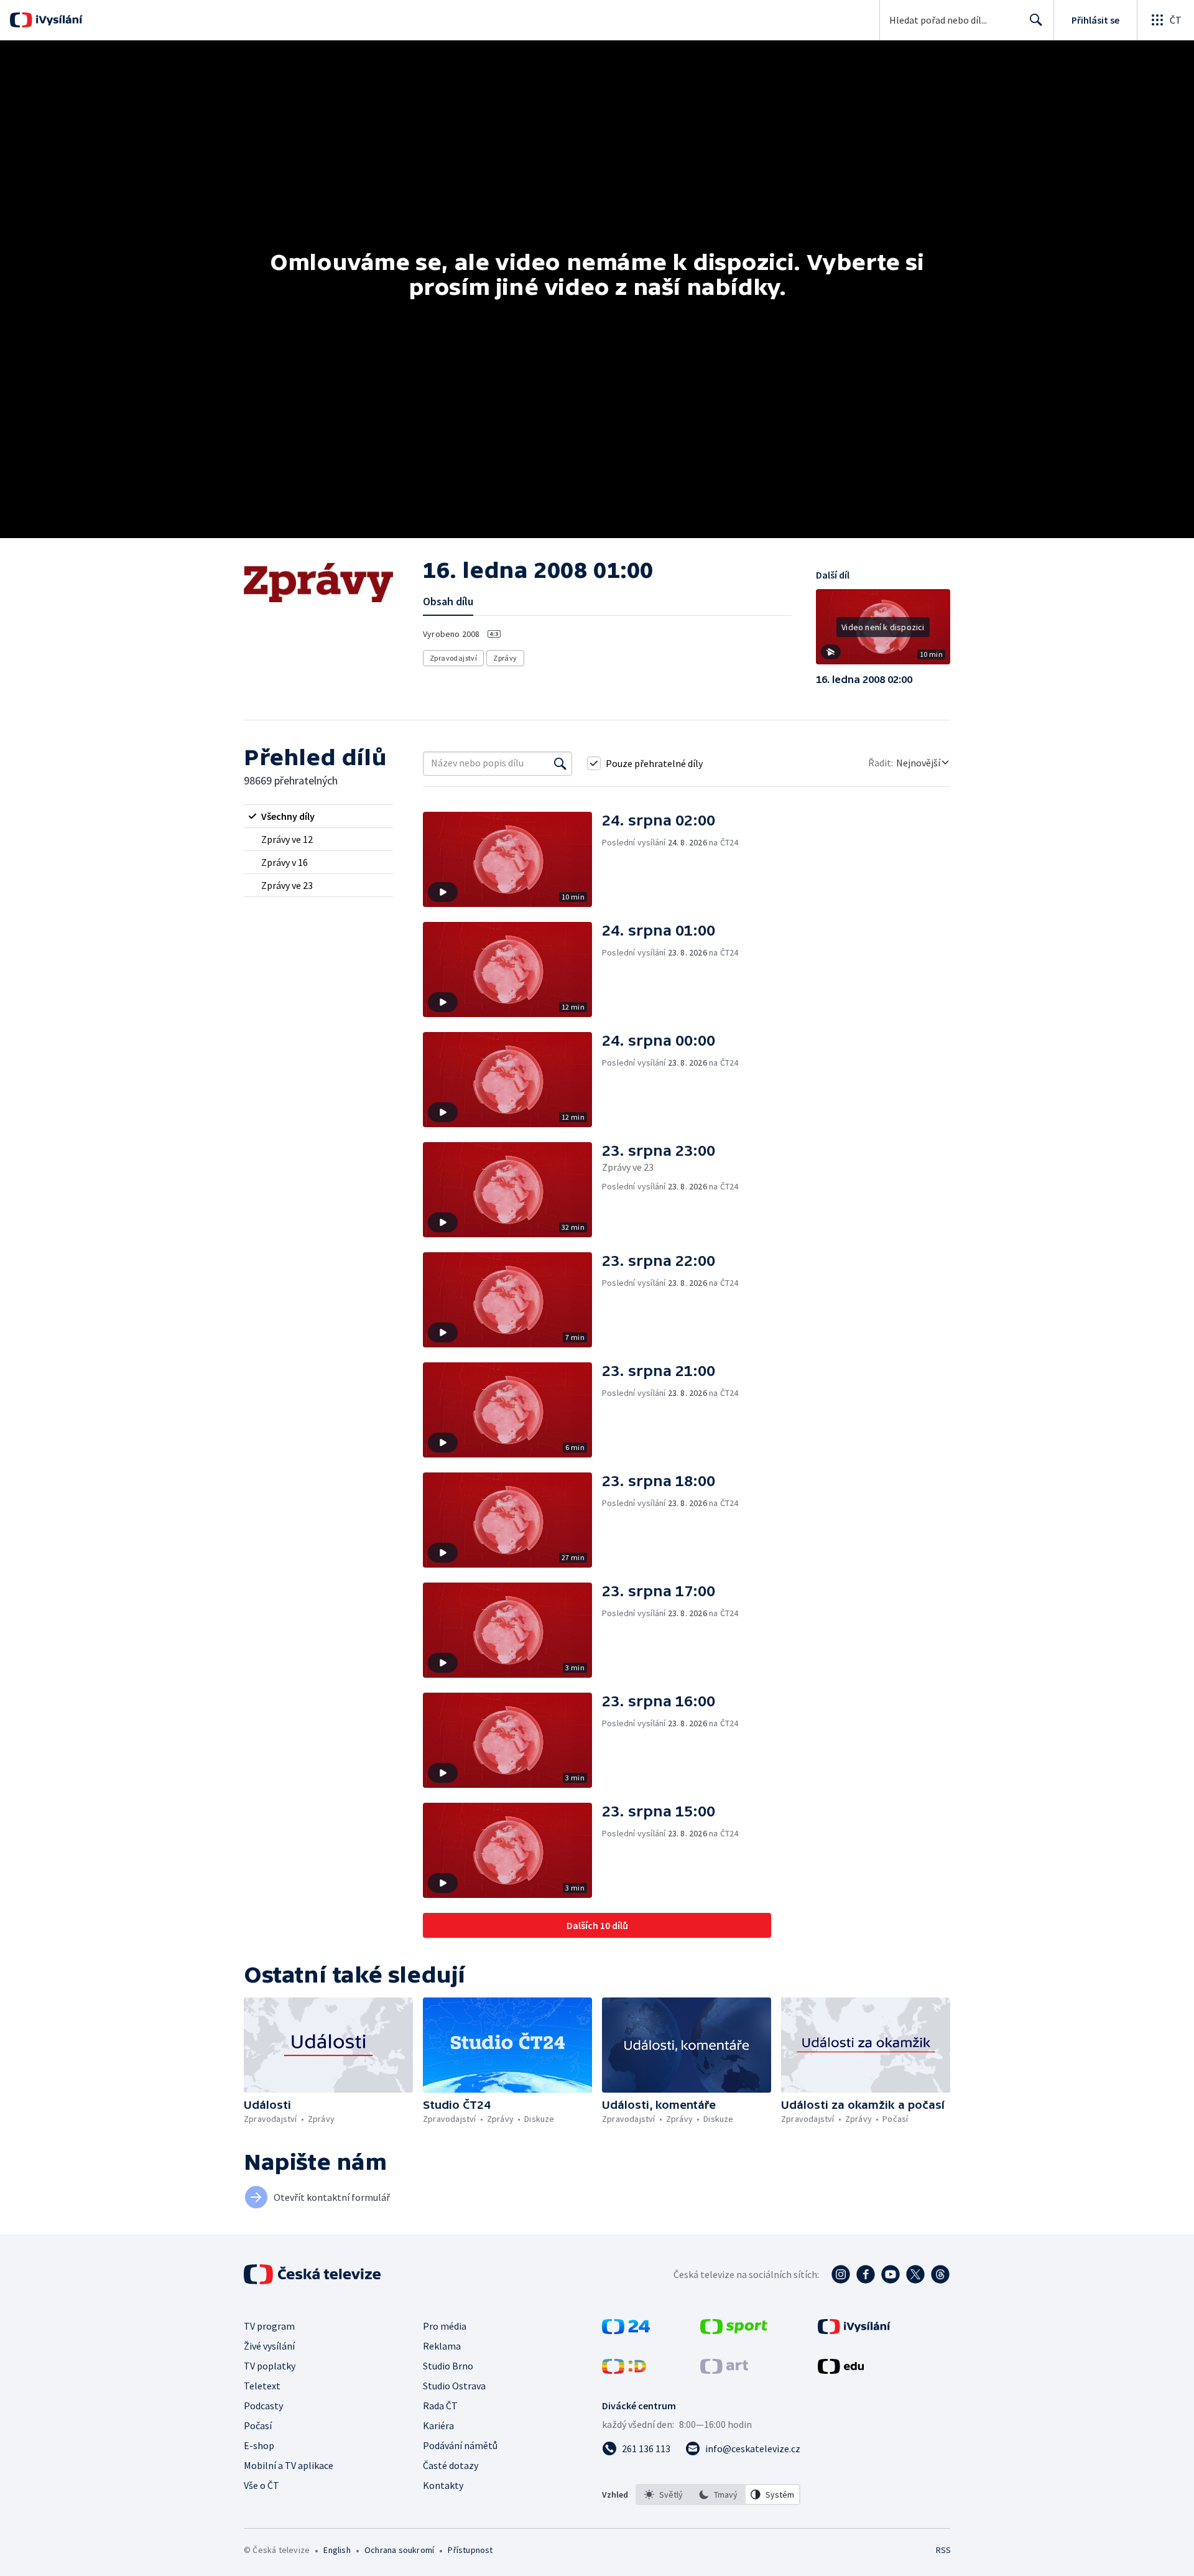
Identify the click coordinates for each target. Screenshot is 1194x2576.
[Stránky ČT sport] (734, 2330)
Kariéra (438, 2425)
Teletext (262, 2386)
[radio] (318, 816)
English (337, 2550)
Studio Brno (448, 2366)
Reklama (442, 2346)
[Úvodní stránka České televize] (313, 2274)
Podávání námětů (460, 2445)
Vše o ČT (261, 2485)
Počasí (258, 2425)
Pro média (445, 2326)
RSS (943, 2550)
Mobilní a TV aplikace (289, 2465)
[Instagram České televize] (841, 2274)
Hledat (1036, 20)
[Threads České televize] (940, 2274)
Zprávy (505, 658)
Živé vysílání (269, 2346)
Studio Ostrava (454, 2386)
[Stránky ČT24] (626, 2330)
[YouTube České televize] (891, 2274)
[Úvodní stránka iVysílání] (58, 20)
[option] (664, 2495)
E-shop (259, 2445)
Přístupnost (470, 2550)
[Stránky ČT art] (724, 2370)
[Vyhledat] (560, 763)
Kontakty (443, 2485)
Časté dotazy (451, 2465)
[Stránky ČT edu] (841, 2370)
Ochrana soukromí (399, 2550)
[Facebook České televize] (866, 2274)
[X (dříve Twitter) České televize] (915, 2274)
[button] (883, 631)
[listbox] (718, 2495)
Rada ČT (440, 2406)
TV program (269, 2326)
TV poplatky (270, 2366)
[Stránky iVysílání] (854, 2330)
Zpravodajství (453, 658)
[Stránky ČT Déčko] (624, 2370)
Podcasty (263, 2406)
